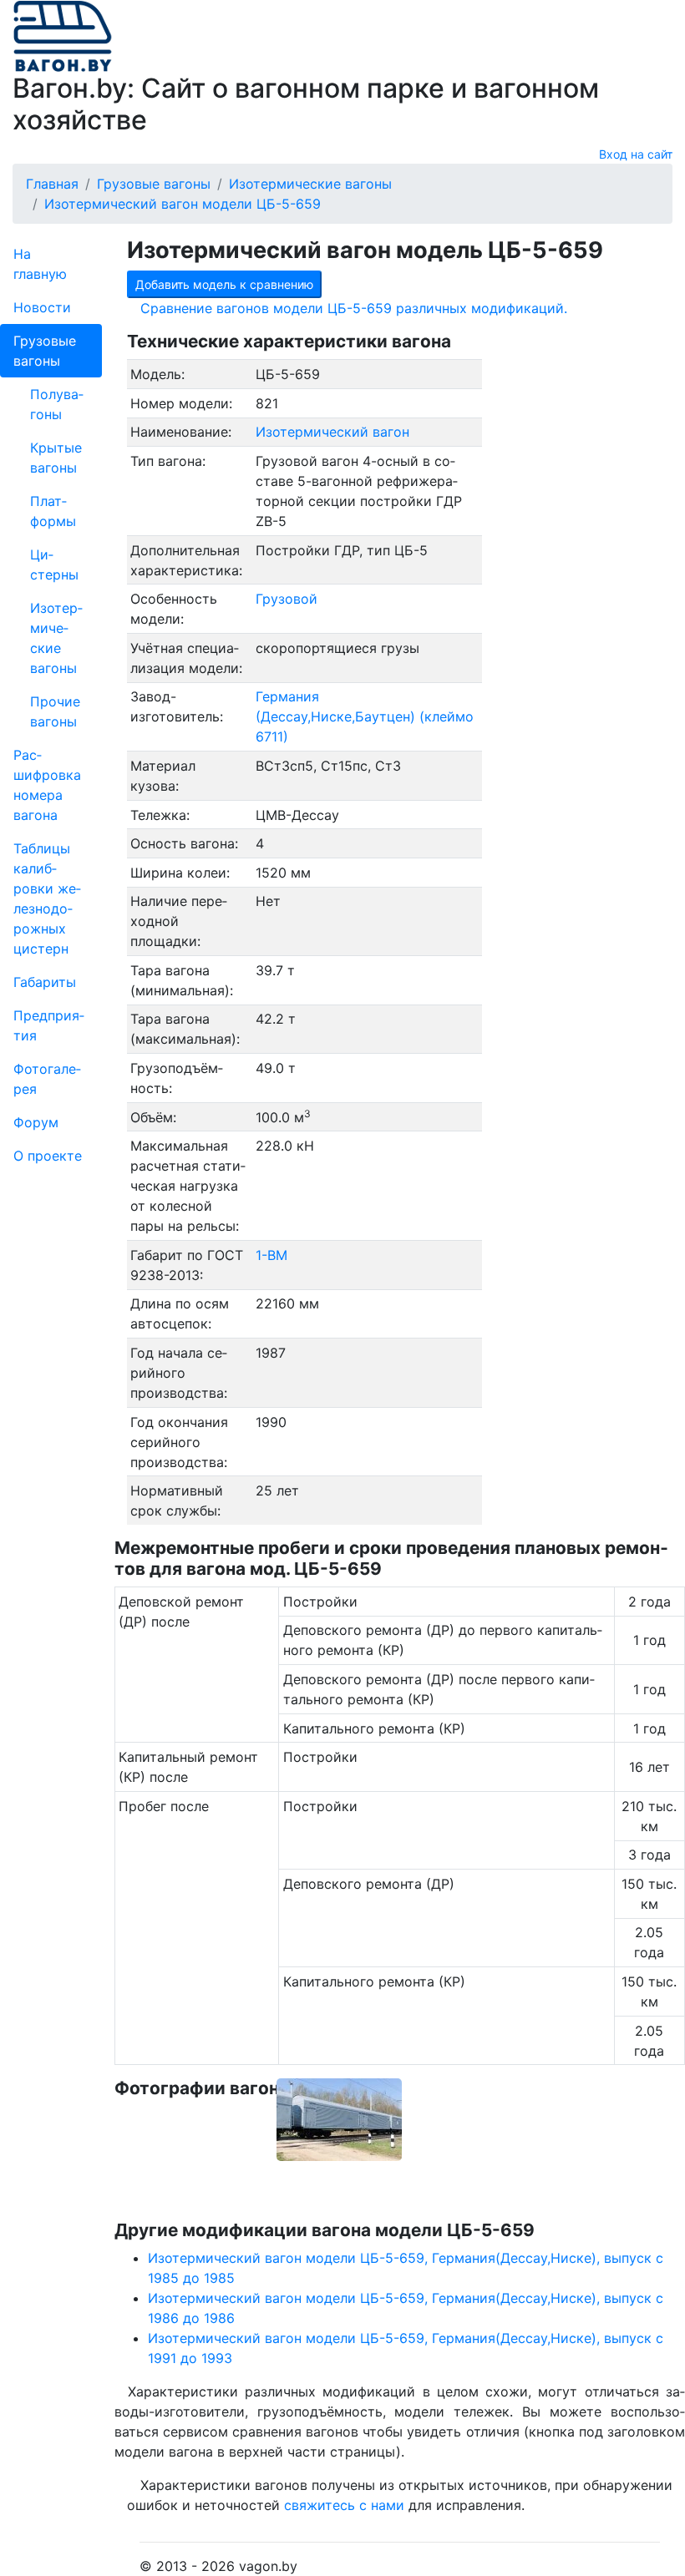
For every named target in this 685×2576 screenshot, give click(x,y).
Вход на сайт (636, 154)
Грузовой (287, 599)
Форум (36, 1122)
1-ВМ (271, 1255)
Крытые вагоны (56, 458)
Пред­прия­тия (49, 1025)
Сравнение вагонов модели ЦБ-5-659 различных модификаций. (354, 308)
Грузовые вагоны (45, 351)
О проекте (48, 1156)
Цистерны (54, 564)
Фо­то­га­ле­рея (47, 1079)
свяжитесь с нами (344, 2505)
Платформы (53, 511)
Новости (42, 307)
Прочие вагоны (55, 711)
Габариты (45, 982)
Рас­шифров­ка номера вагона (47, 785)
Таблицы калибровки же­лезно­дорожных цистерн (47, 898)
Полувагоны (57, 404)
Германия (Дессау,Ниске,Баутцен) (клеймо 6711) (365, 716)
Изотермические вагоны (56, 638)
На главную (40, 264)
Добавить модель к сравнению (224, 284)
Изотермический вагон (332, 432)
